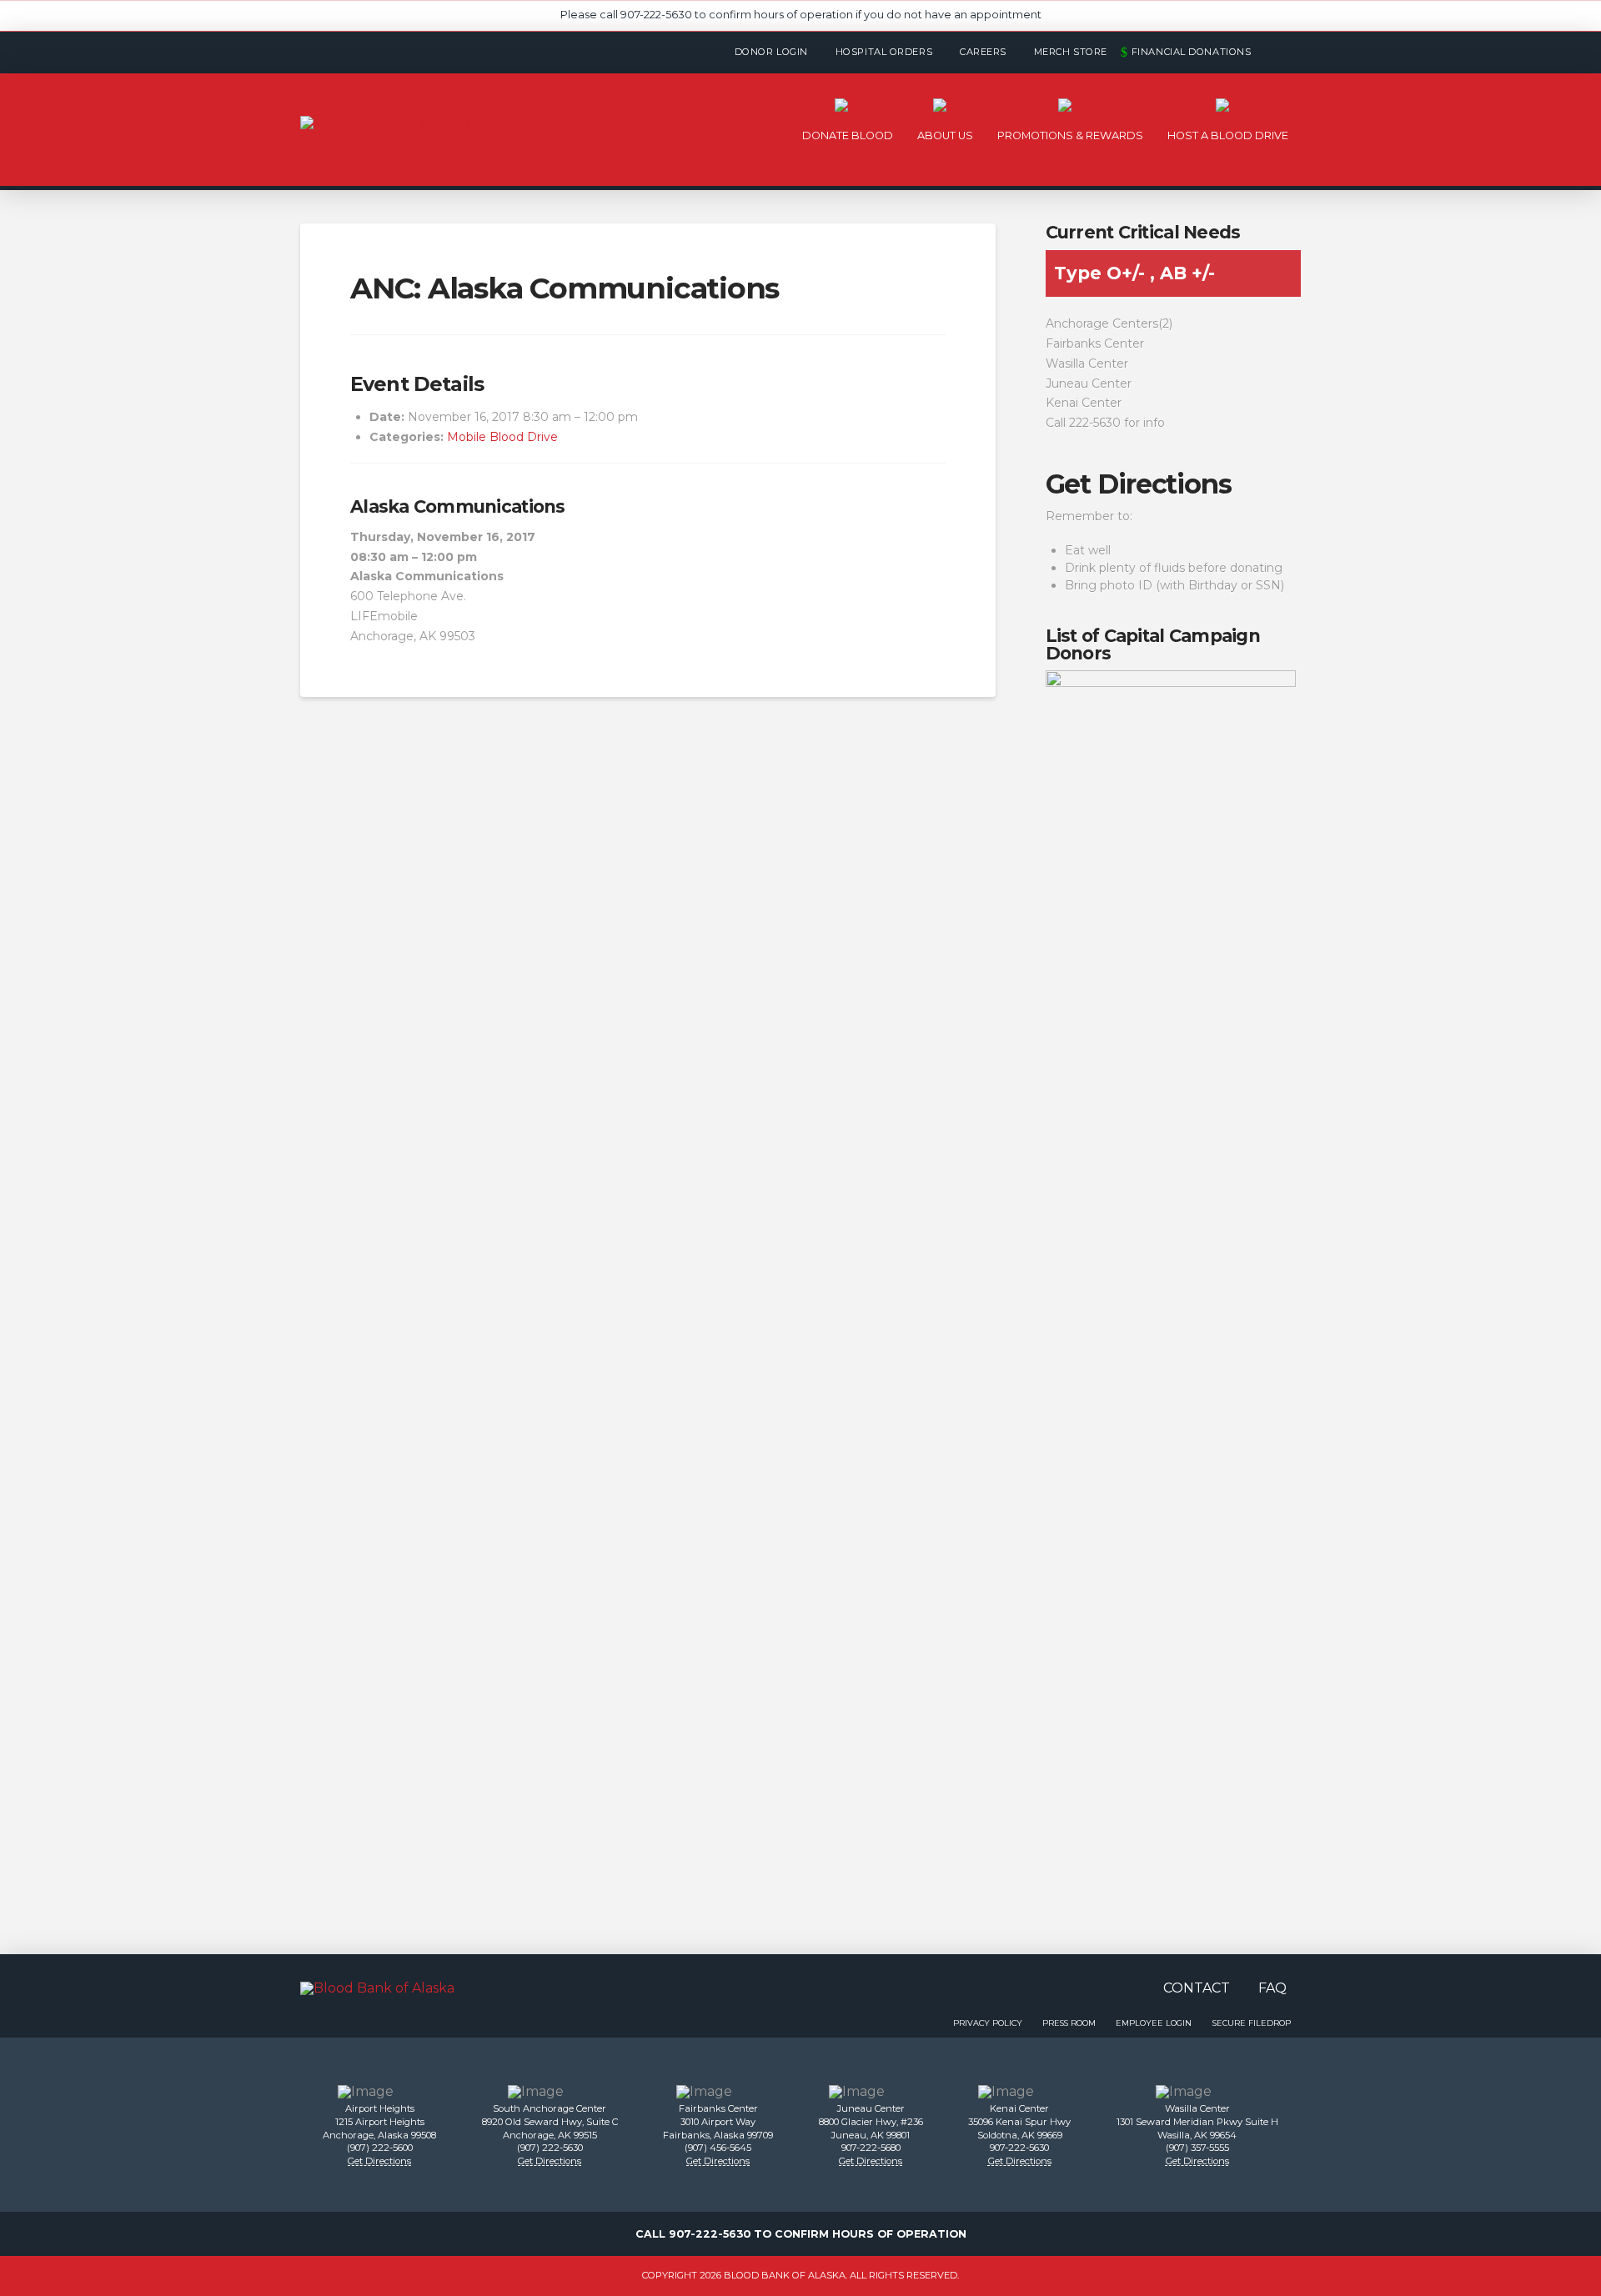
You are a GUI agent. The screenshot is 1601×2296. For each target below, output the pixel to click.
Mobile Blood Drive (502, 437)
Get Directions (1139, 484)
